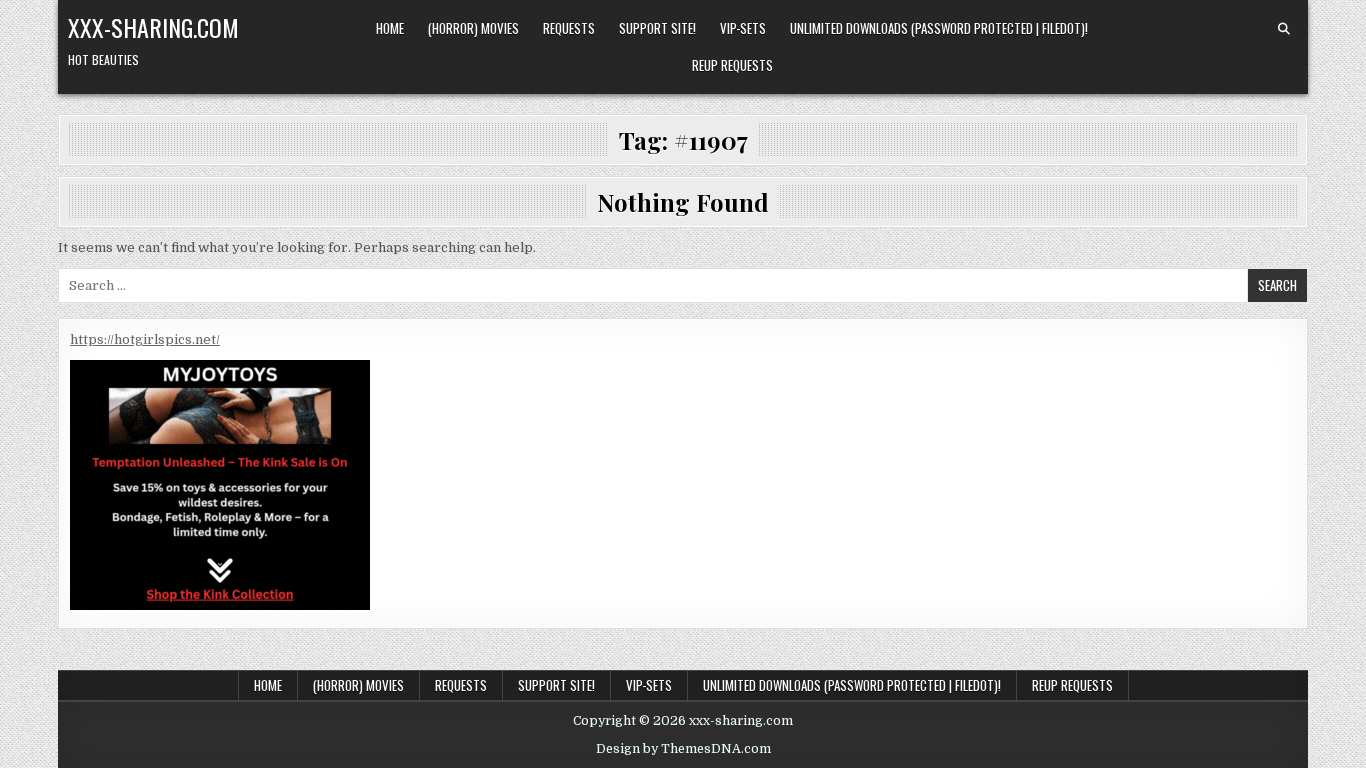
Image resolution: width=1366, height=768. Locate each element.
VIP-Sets (743, 28)
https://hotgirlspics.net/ (145, 339)
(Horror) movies (473, 28)
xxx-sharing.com (153, 27)
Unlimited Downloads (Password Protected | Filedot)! (939, 28)
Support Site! (657, 28)
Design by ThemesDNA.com (683, 749)
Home (390, 28)
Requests (569, 28)
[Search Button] (1284, 29)
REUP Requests (732, 65)
